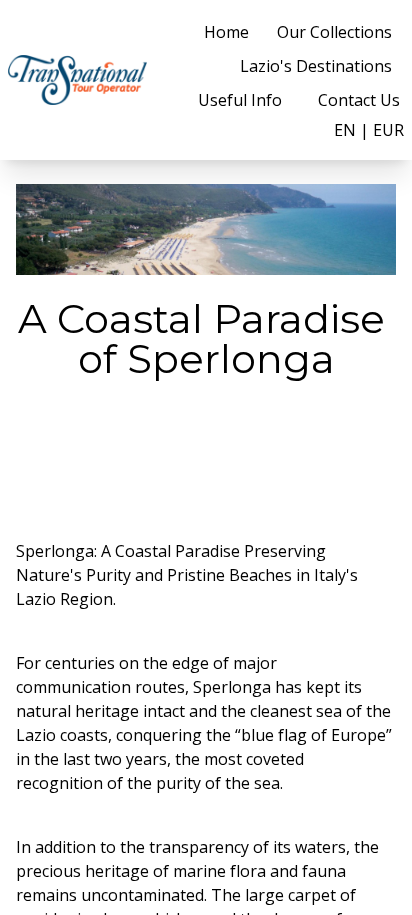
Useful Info (240, 100)
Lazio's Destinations (316, 66)
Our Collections (334, 32)
